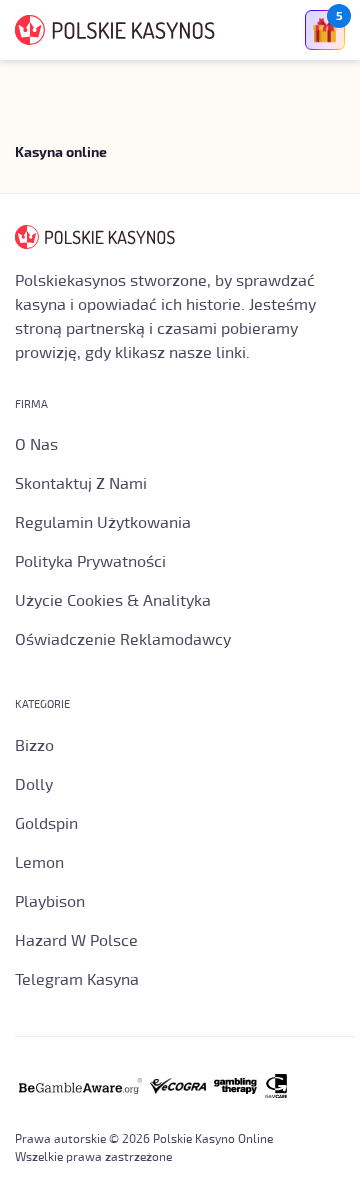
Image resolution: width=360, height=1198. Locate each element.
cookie (203, 1150)
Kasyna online (61, 153)
